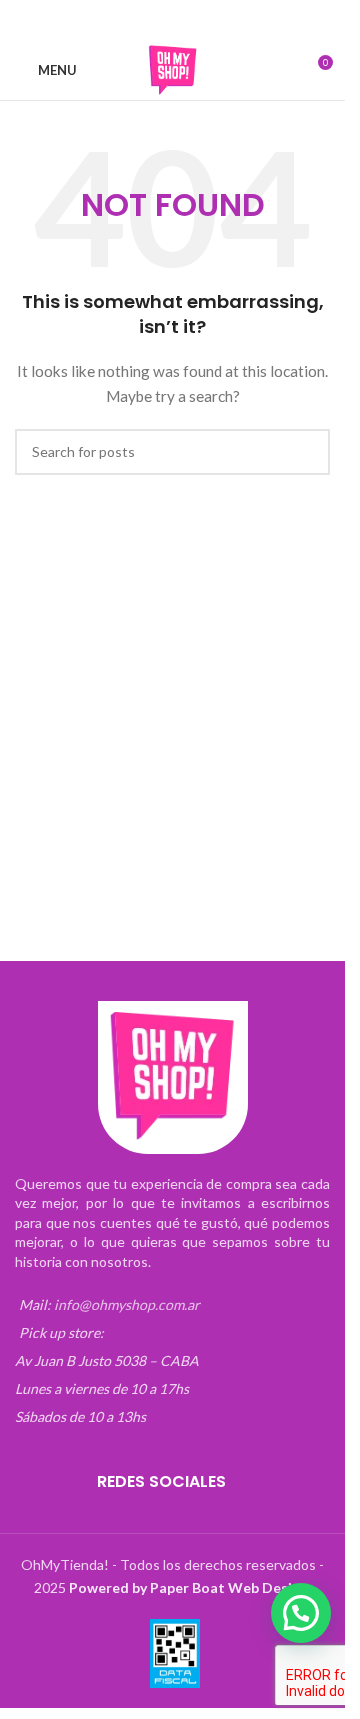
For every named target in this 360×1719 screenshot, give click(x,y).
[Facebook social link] (113, 20)
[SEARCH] (307, 452)
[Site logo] (173, 68)
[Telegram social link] (233, 20)
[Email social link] (161, 20)
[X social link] (137, 20)
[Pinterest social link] (185, 20)
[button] (301, 1613)
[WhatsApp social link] (209, 20)
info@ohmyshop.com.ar (127, 1304)
